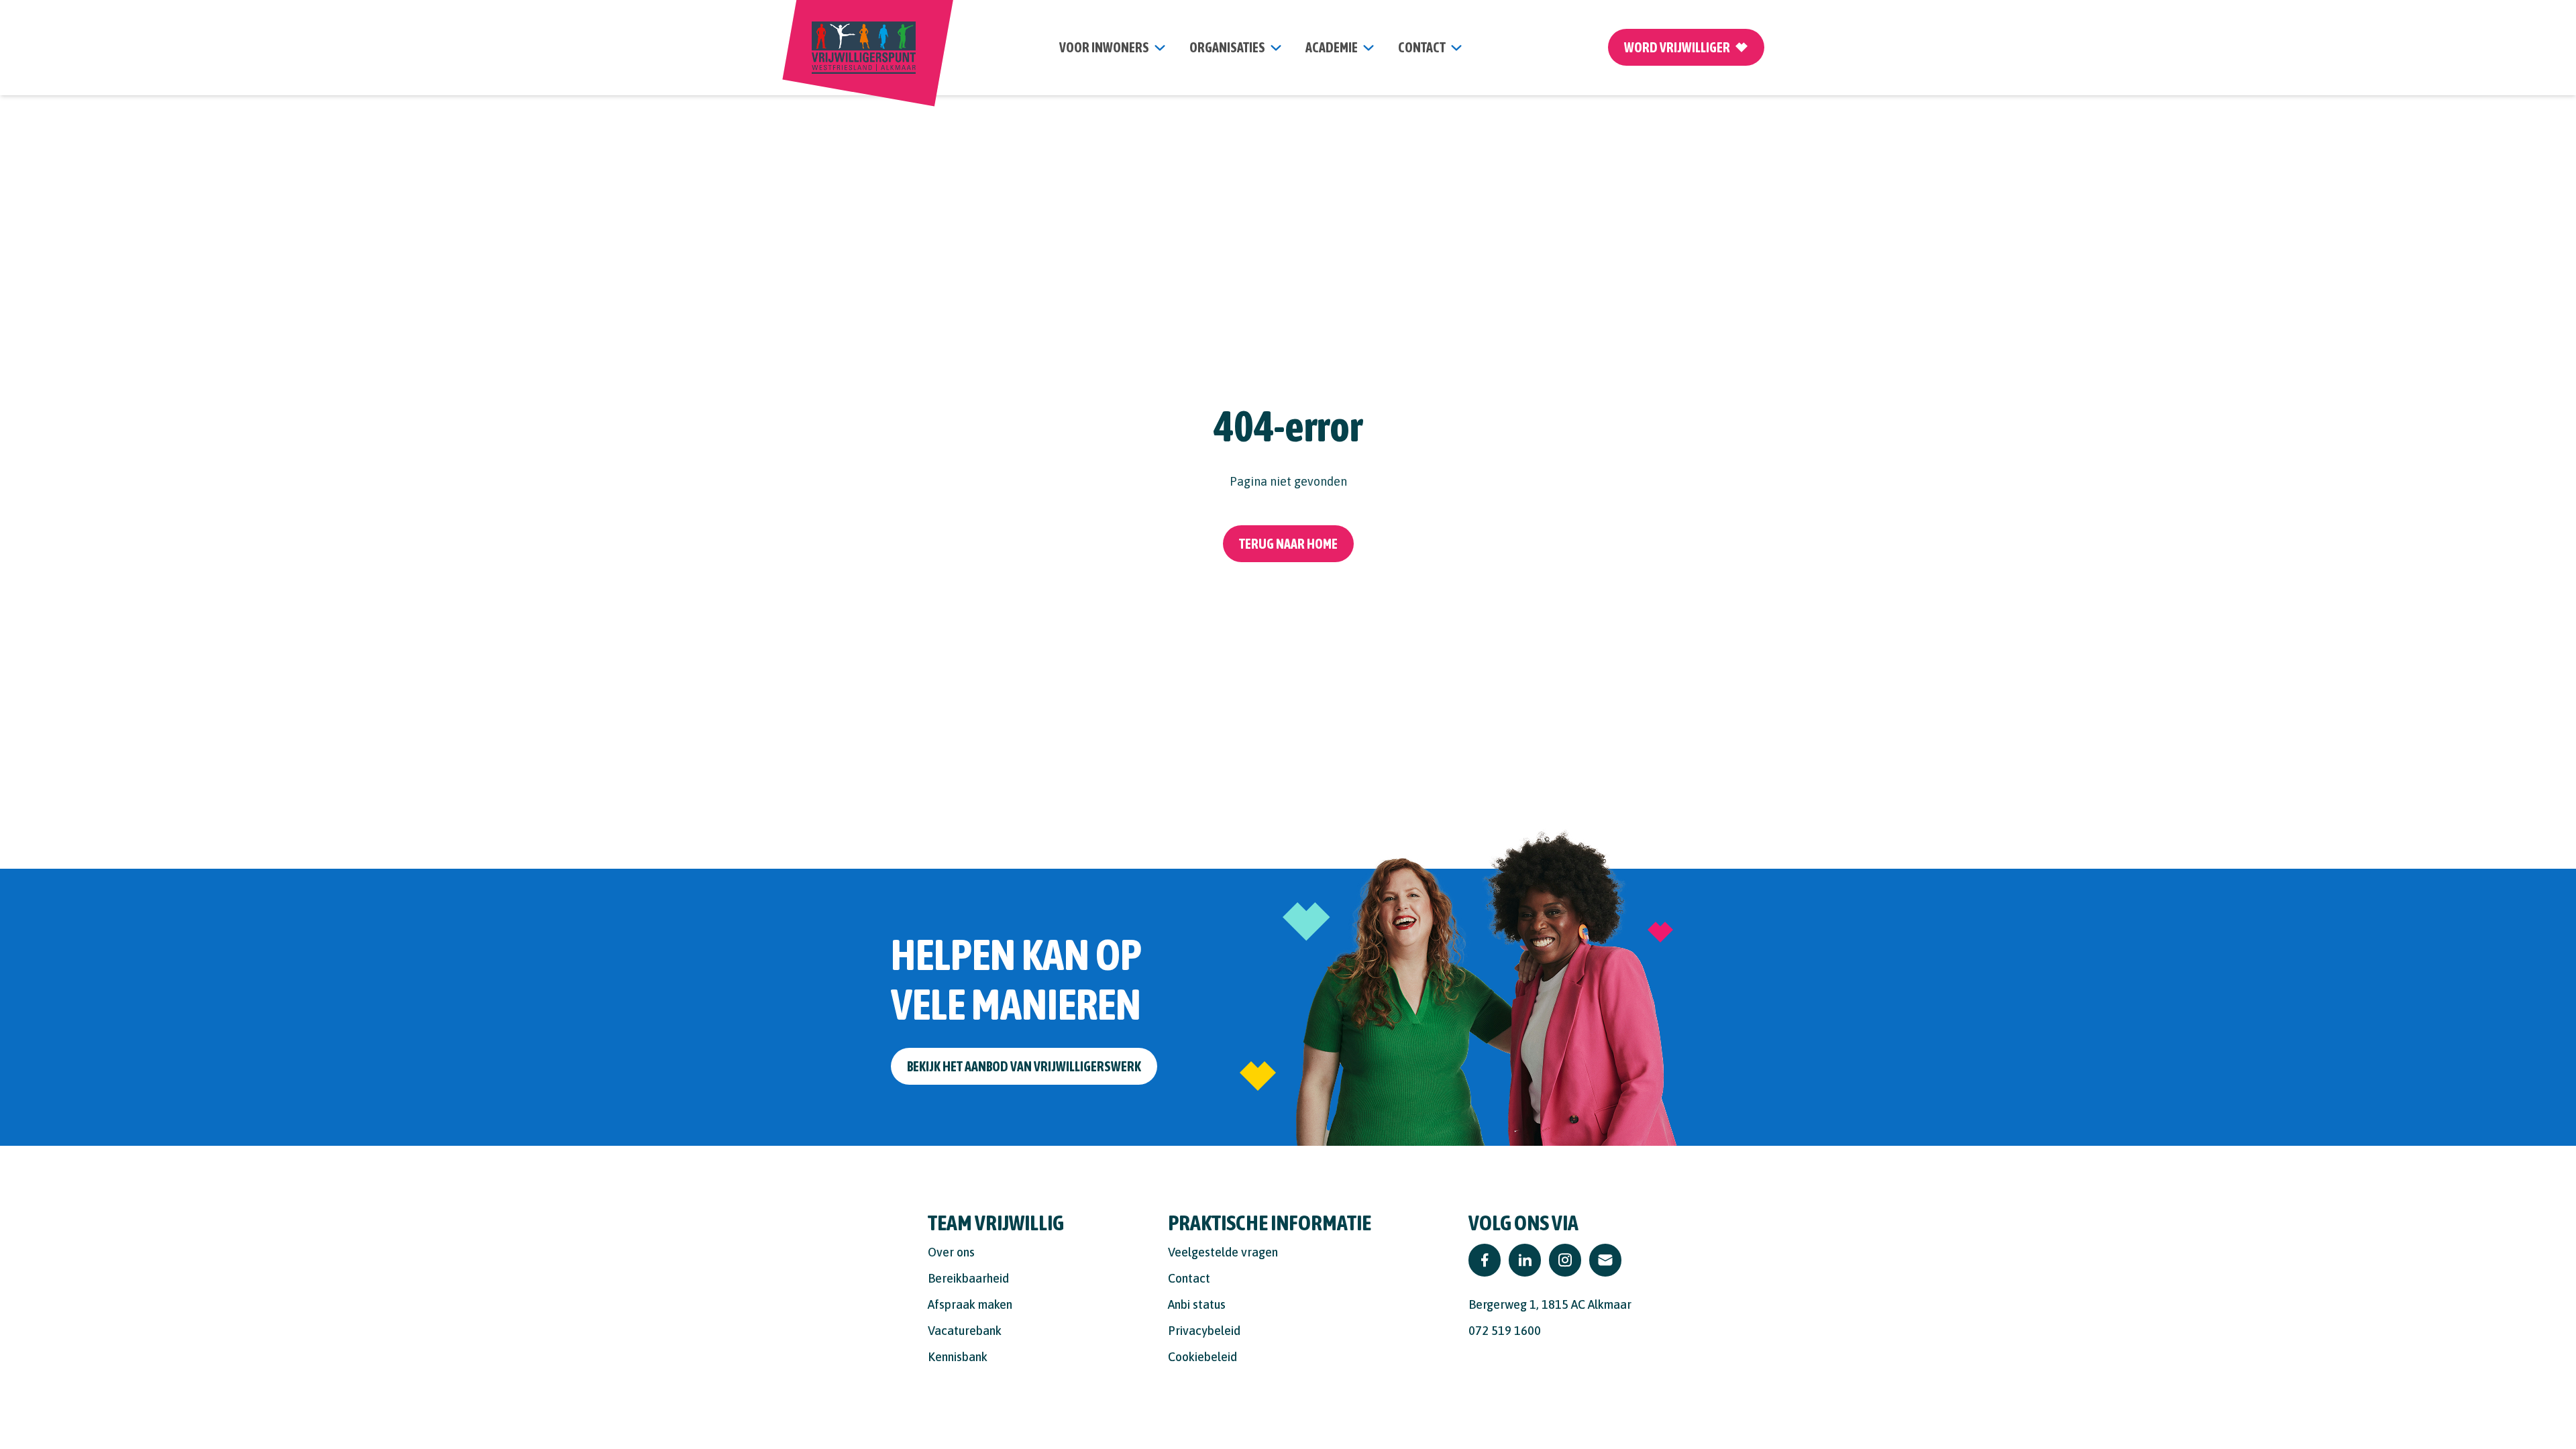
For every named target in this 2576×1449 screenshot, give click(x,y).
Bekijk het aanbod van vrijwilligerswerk (1024, 1066)
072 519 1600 (1505, 1331)
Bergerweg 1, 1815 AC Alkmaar (1550, 1304)
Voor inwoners (1104, 47)
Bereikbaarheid (968, 1278)
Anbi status (1197, 1304)
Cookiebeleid (1202, 1357)
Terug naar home (1288, 544)
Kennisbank (958, 1357)
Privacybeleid (1204, 1331)
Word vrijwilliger (1677, 47)
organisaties (1227, 47)
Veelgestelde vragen (1223, 1252)
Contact (1189, 1278)
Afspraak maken (970, 1304)
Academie (1332, 47)
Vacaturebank (965, 1331)
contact (1422, 47)
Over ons (951, 1252)
